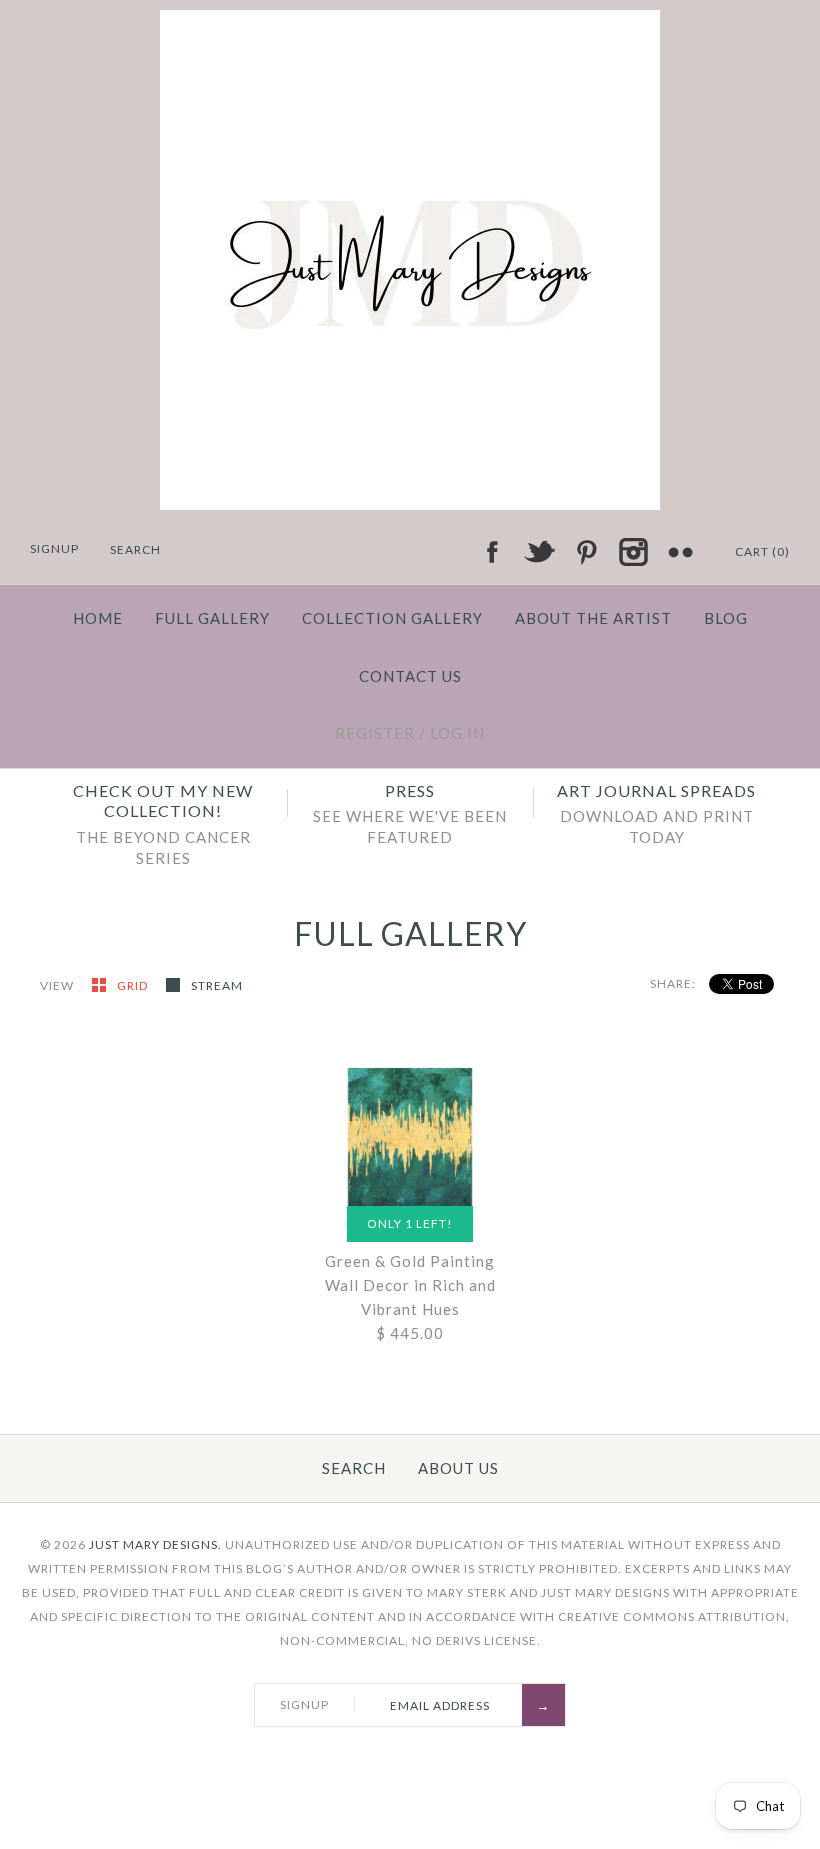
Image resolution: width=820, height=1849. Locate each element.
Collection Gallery (392, 618)
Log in (457, 733)
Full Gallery (212, 618)
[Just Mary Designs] (410, 22)
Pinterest (586, 552)
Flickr (680, 552)
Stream (217, 985)
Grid (134, 985)
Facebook (492, 552)
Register (375, 733)
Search (354, 1468)
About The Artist (593, 618)
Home (98, 618)
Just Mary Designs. (155, 1544)
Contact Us (410, 676)
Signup (54, 548)
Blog (726, 618)
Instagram (633, 552)
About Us (458, 1468)
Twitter (539, 552)
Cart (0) (762, 551)
